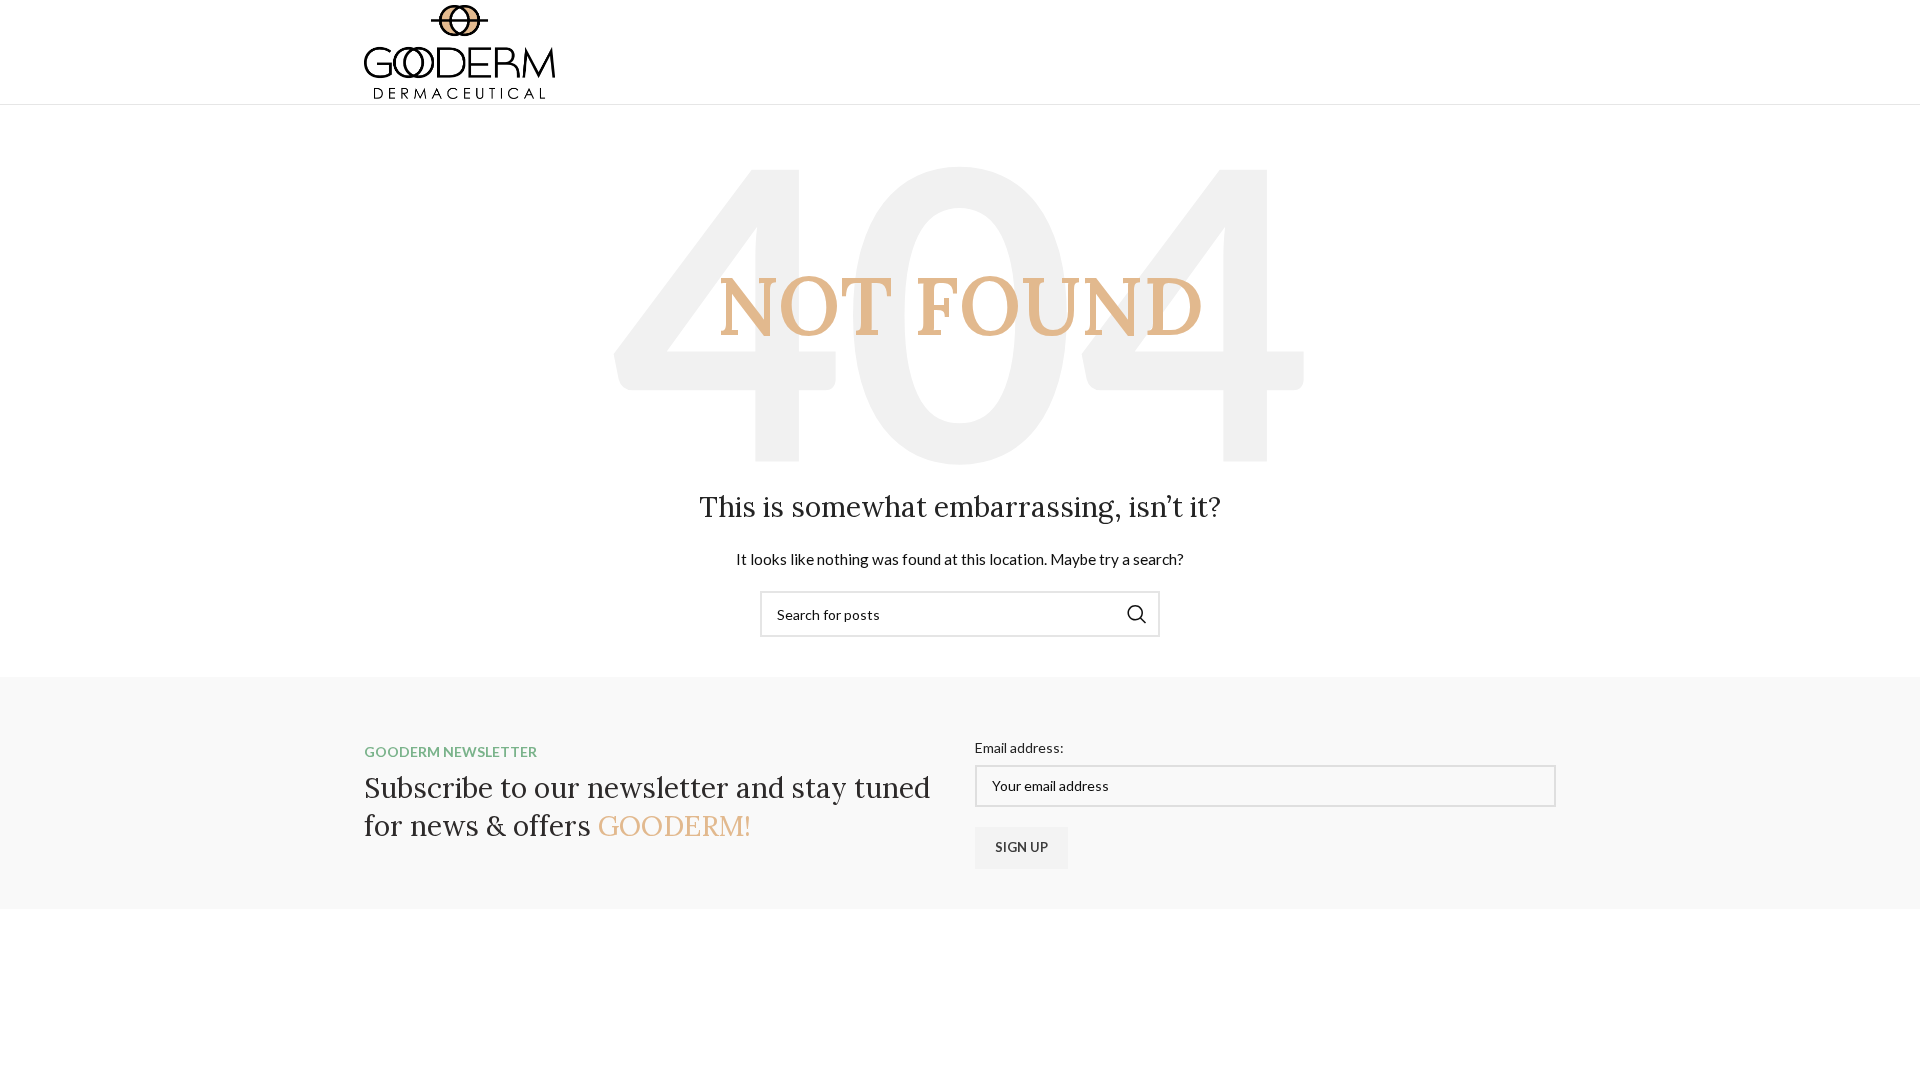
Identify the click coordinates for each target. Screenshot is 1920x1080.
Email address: (1019, 747)
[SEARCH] (1137, 614)
